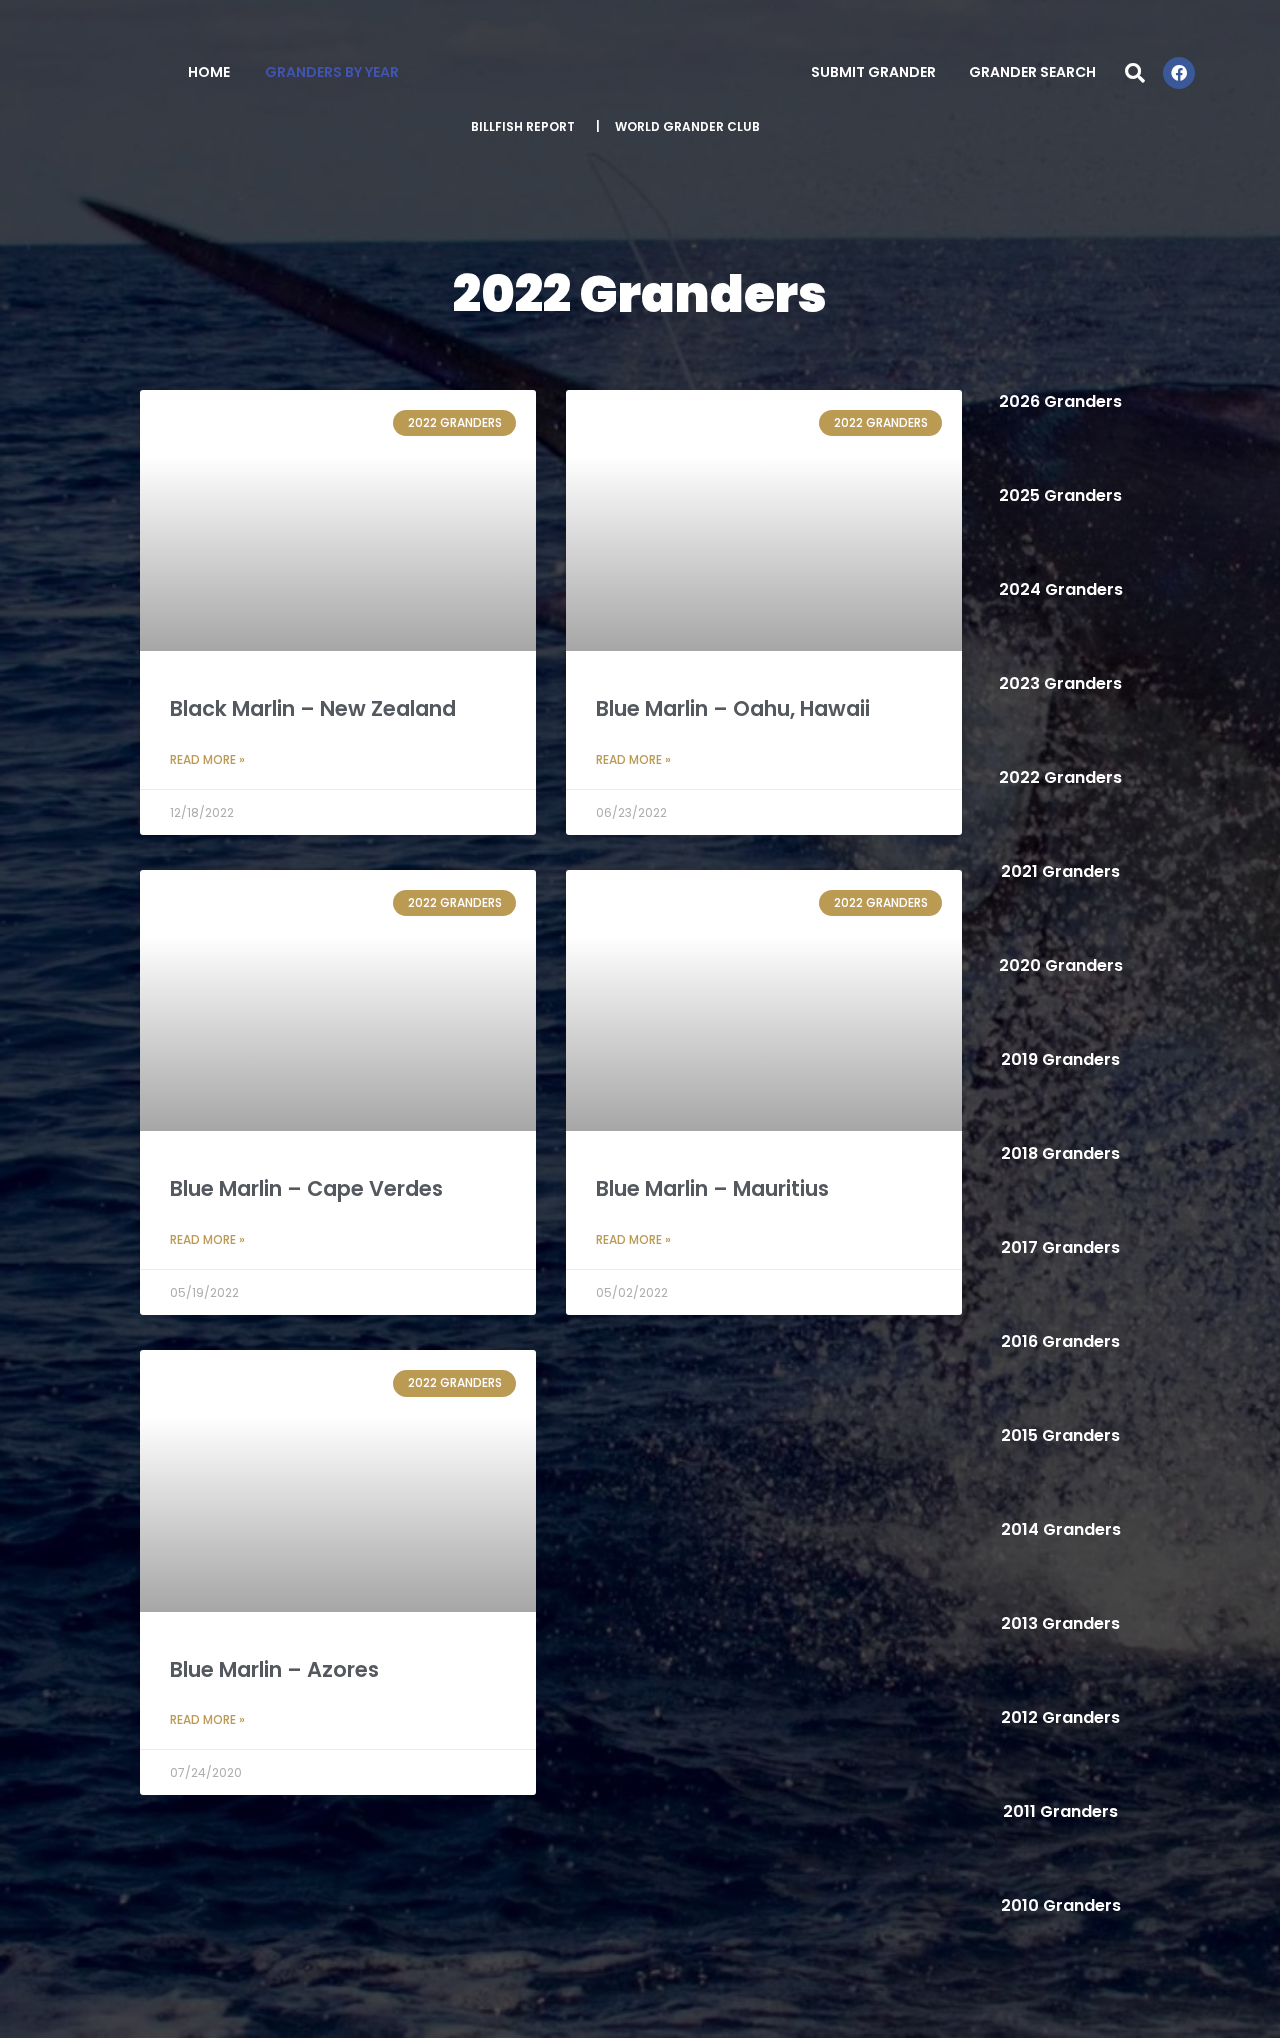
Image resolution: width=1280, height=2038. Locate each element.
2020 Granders (1061, 965)
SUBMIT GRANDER (873, 72)
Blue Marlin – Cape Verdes (306, 1188)
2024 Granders (1061, 589)
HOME (209, 72)
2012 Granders (1060, 1717)
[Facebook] (1179, 73)
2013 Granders (1060, 1623)
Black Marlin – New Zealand (313, 708)
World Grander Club (687, 126)
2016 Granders (1060, 1341)
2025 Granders (1060, 495)
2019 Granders (1060, 1059)
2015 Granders (1060, 1435)
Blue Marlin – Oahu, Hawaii (733, 708)
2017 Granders (1060, 1247)
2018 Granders (1060, 1153)
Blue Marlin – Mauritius (712, 1188)
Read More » (207, 759)
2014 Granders (1061, 1529)
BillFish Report (523, 126)
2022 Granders (1060, 777)
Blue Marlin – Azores (274, 1669)
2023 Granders (1060, 683)
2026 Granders (1060, 401)
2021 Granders (1060, 871)
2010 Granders (1061, 1905)
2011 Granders (1060, 1811)
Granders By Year (332, 72)
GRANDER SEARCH (1032, 72)
